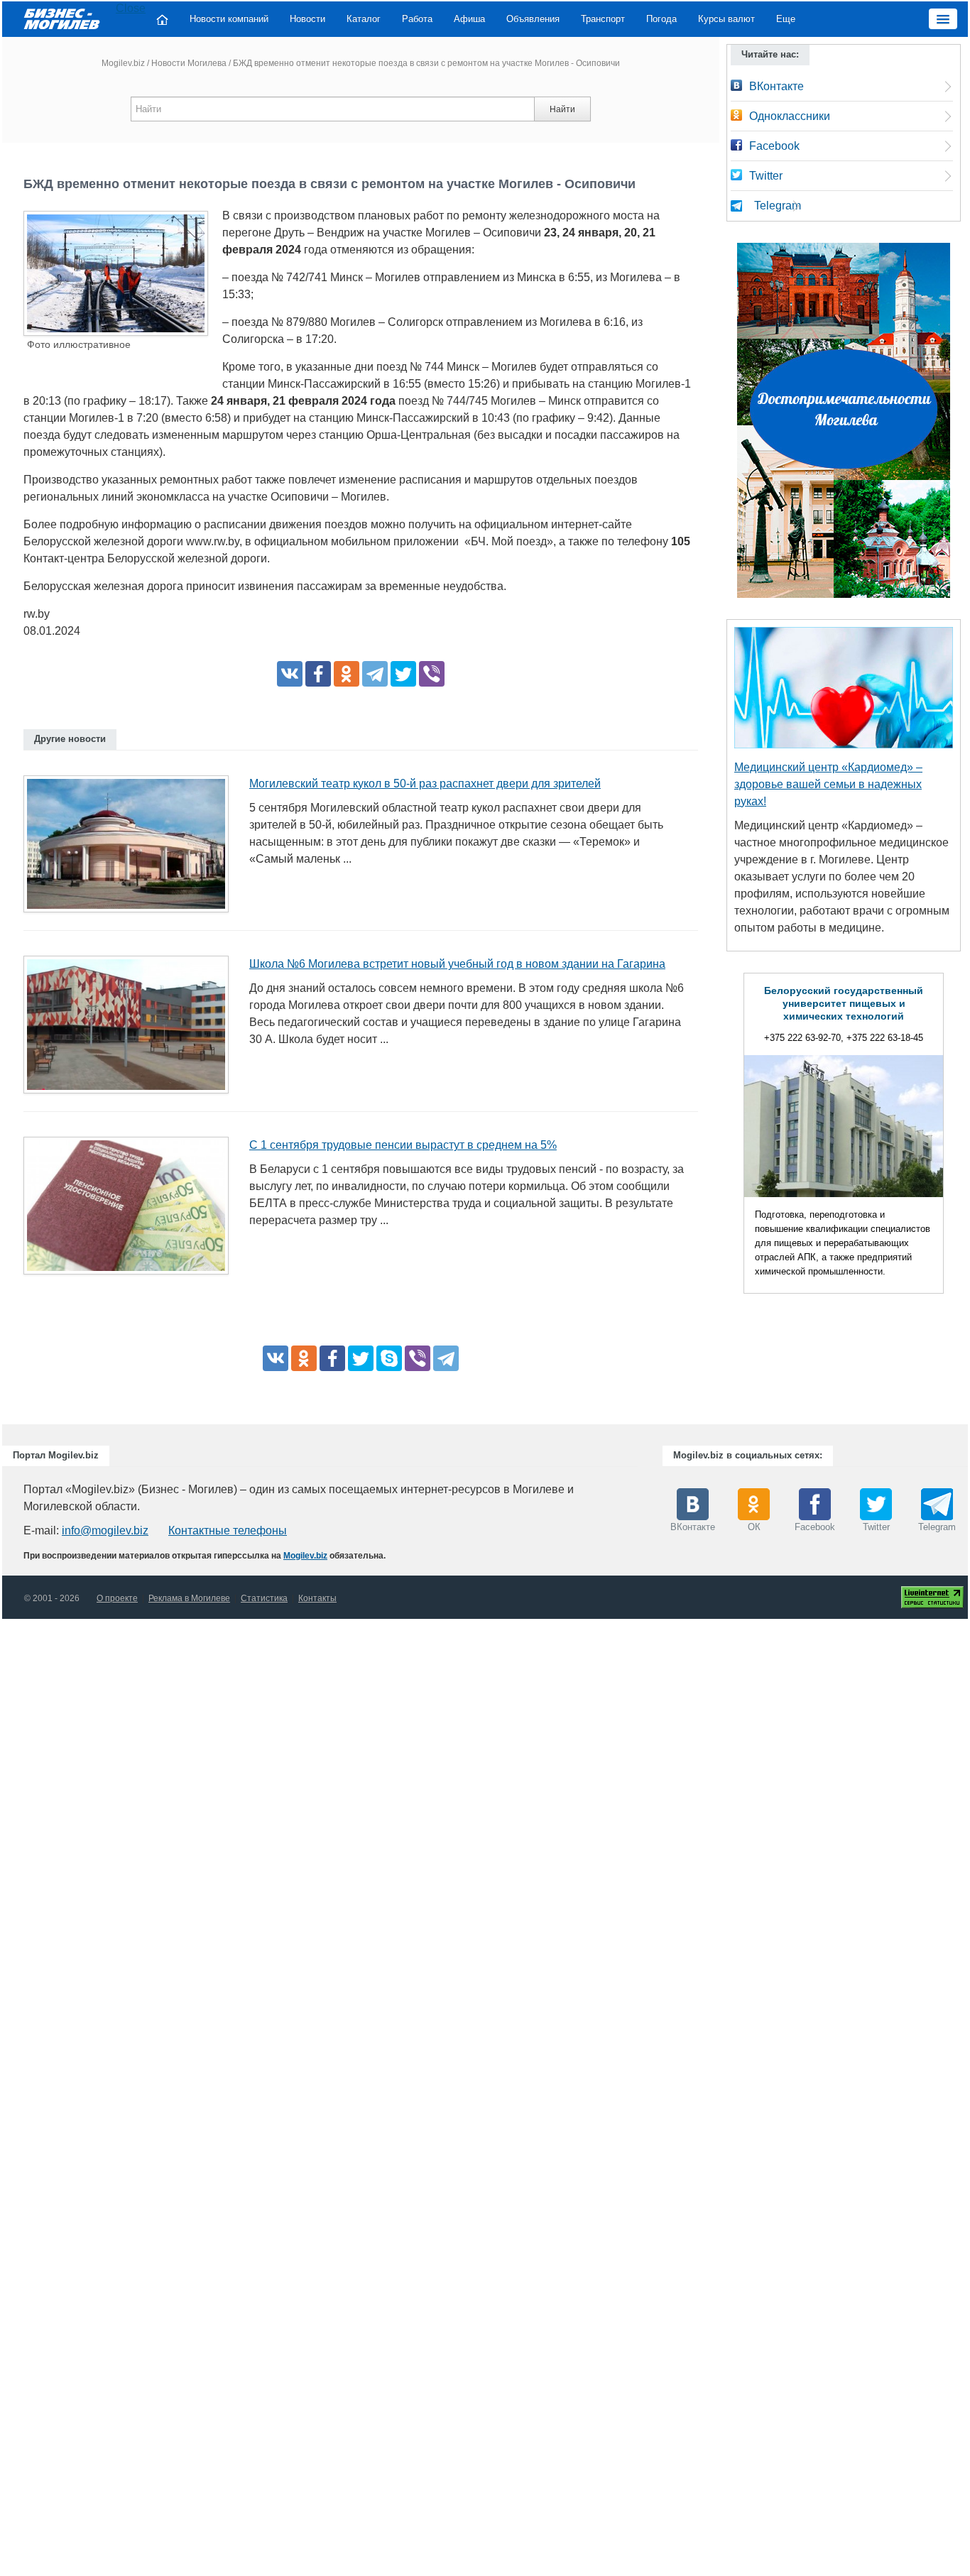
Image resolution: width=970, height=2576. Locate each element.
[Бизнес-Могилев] (62, 18)
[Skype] (389, 1358)
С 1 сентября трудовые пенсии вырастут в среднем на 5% (403, 1145)
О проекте (117, 1598)
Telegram (778, 206)
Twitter (766, 176)
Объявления (533, 19)
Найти (562, 109)
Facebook (774, 146)
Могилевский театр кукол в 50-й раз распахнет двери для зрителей (425, 784)
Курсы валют (726, 19)
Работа (417, 19)
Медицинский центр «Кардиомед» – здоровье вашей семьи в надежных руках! (828, 784)
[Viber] (432, 674)
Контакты (317, 1598)
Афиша (469, 19)
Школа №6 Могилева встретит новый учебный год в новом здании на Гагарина (457, 964)
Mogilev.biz (123, 63)
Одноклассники (790, 116)
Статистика (264, 1598)
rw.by (37, 614)
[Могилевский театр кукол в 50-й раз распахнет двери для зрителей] (131, 848)
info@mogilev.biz (105, 1530)
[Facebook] (318, 674)
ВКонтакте (776, 86)
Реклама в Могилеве (189, 1598)
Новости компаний (229, 19)
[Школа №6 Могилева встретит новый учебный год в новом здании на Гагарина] (131, 1029)
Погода (661, 19)
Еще (786, 19)
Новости (307, 19)
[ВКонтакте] (290, 674)
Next (958, 1137)
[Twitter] (403, 674)
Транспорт (603, 19)
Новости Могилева (189, 63)
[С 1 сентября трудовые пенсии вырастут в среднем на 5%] (131, 1210)
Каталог (364, 19)
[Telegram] (375, 674)
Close (131, 8)
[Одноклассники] (347, 674)
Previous (729, 1137)
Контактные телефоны (228, 1530)
